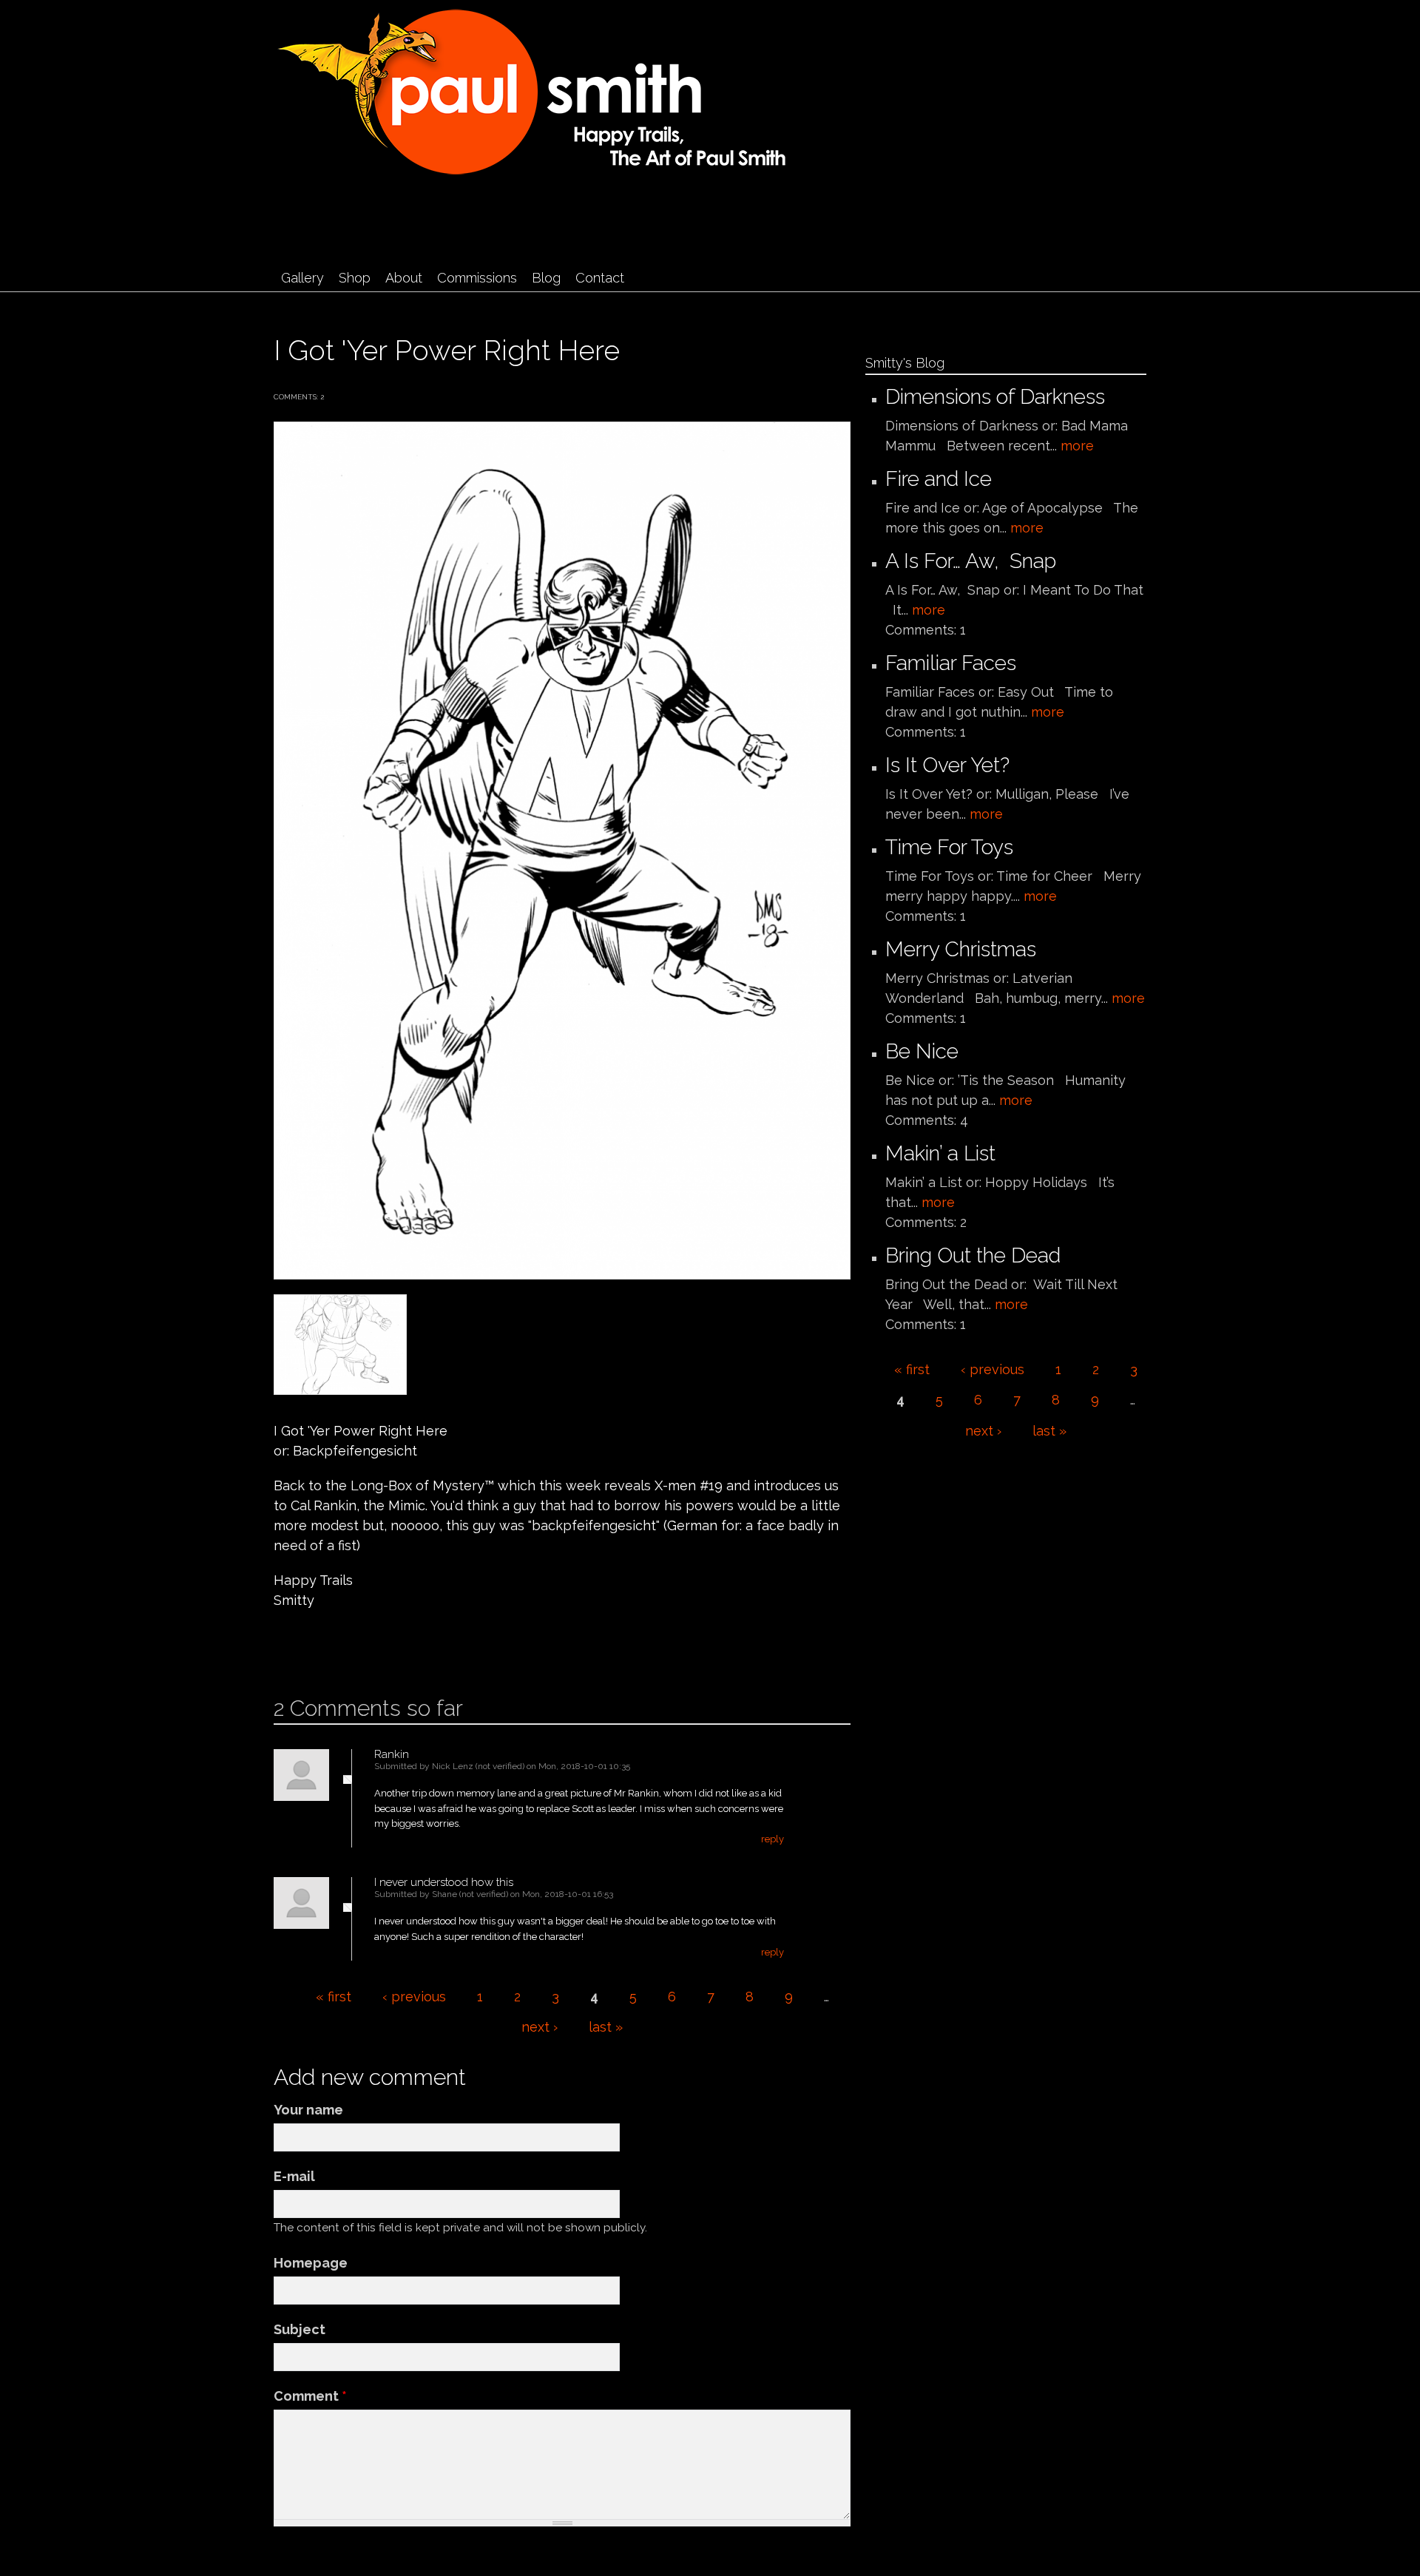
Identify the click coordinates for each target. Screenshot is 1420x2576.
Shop (355, 278)
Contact (600, 278)
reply (772, 1839)
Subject (300, 2329)
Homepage (311, 2263)
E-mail (294, 2176)
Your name (308, 2110)
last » (606, 2027)
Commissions (477, 278)
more (1077, 446)
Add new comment (318, 1648)
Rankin (392, 1754)
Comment (310, 2396)
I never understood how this (444, 1882)
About (404, 278)
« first (334, 1997)
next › (540, 2027)
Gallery (302, 278)
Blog (546, 278)
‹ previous (414, 1997)
